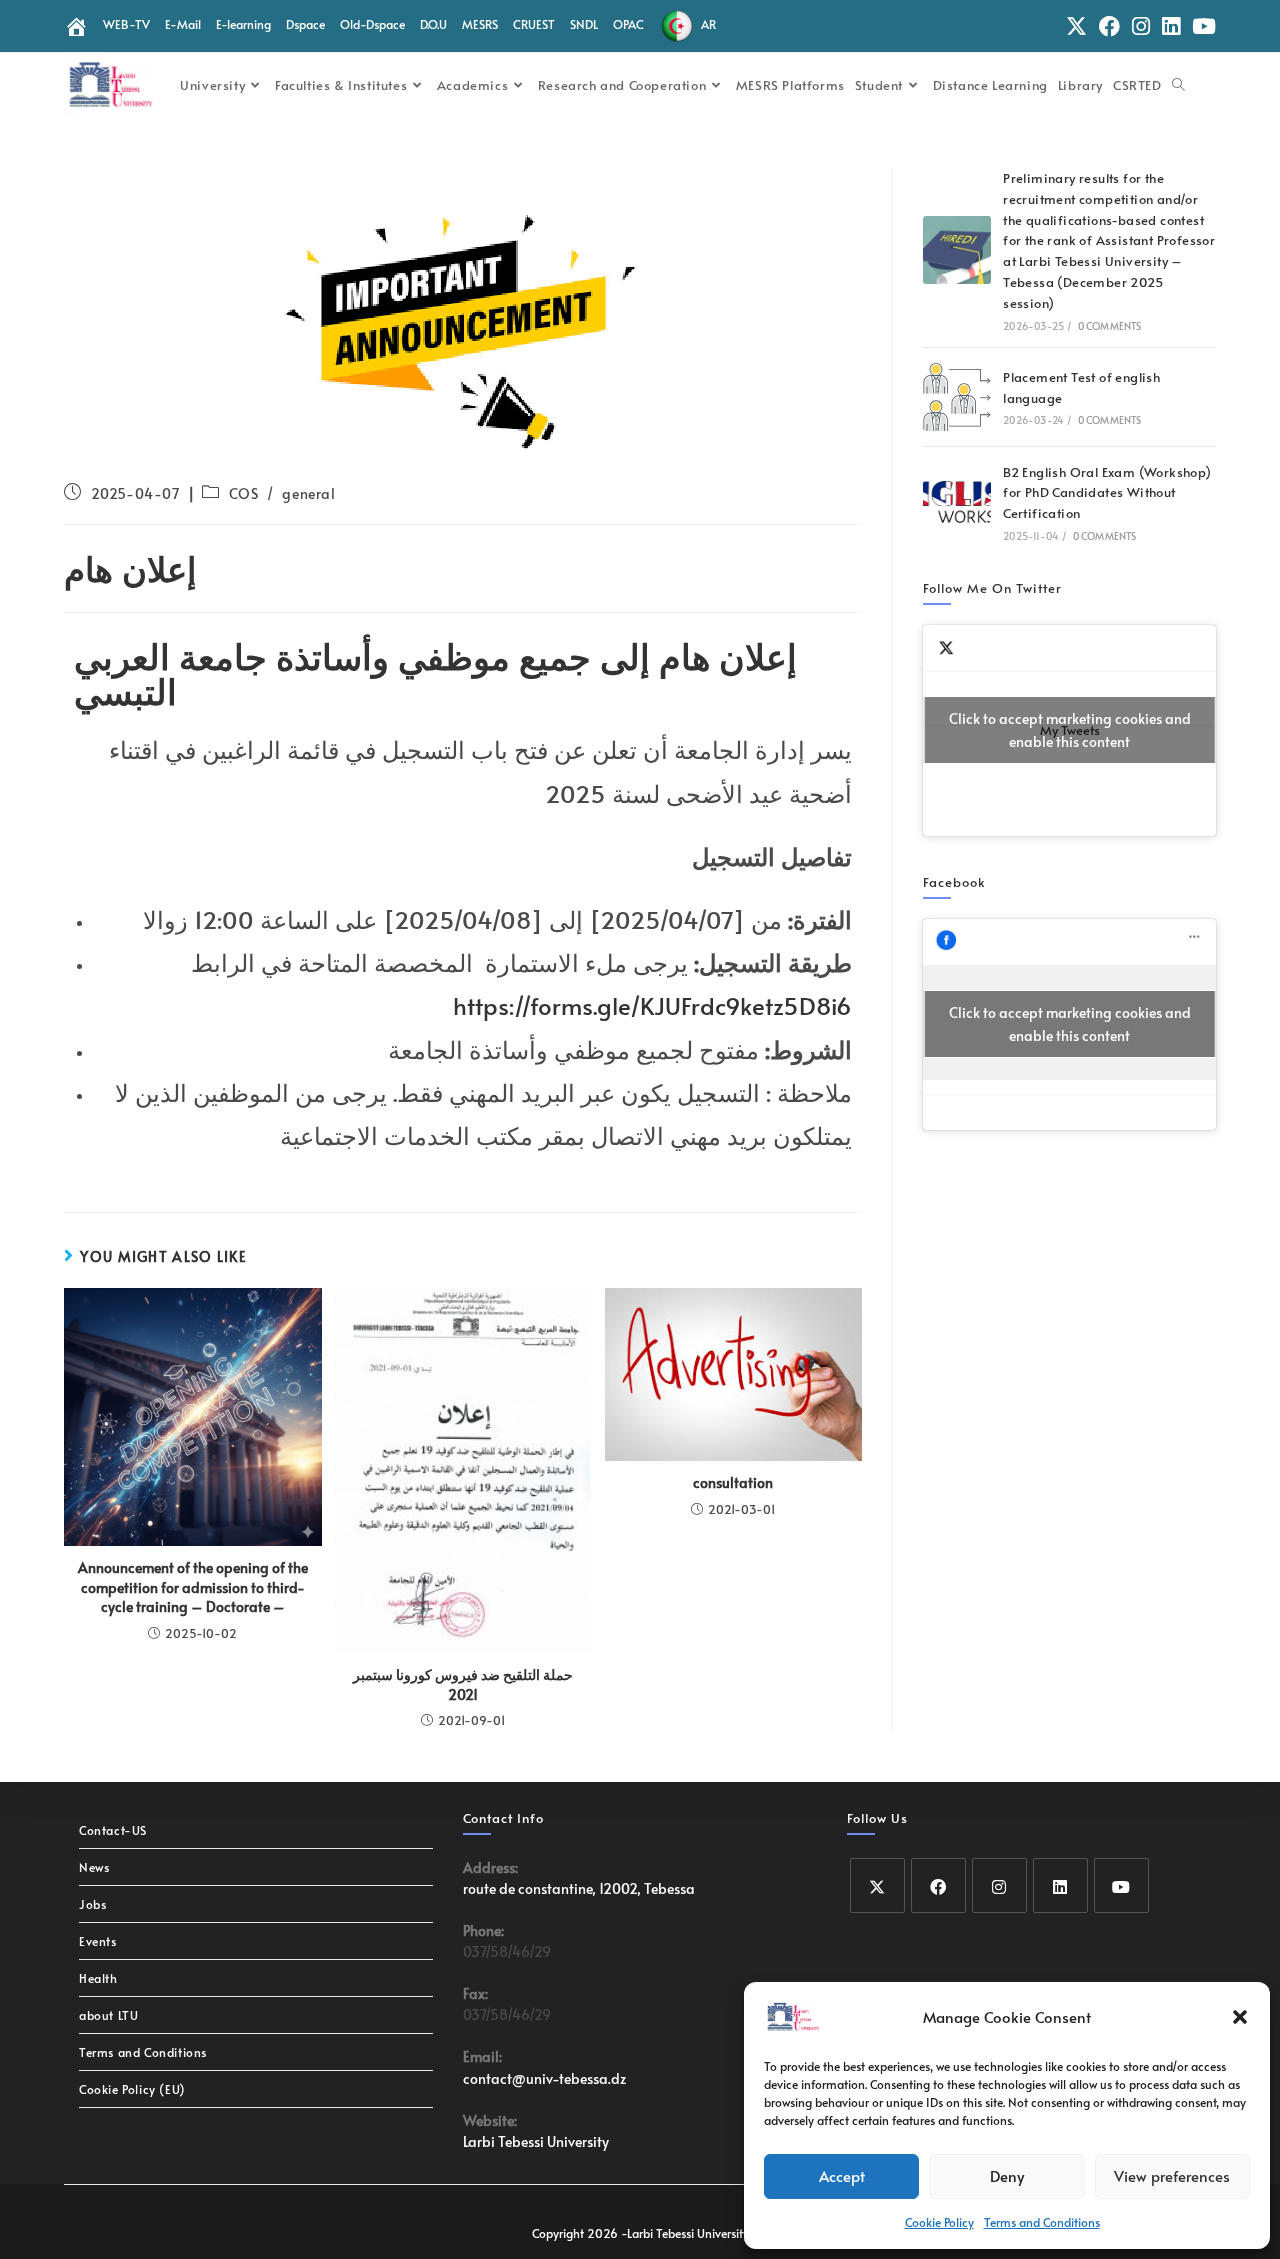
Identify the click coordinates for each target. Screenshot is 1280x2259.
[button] (1240, 2017)
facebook (954, 882)
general (308, 493)
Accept (842, 2175)
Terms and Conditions (1042, 2222)
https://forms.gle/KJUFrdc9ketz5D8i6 (652, 1005)
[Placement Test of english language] (957, 397)
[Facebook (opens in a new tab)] (1109, 26)
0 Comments (1110, 326)
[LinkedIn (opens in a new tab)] (1171, 26)
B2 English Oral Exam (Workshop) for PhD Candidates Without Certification (1107, 493)
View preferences (1172, 2175)
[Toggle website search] (1178, 85)
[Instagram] (999, 1885)
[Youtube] (1121, 1885)
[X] (877, 1885)
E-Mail (183, 24)
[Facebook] (938, 1885)
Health (98, 1978)
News (94, 1867)
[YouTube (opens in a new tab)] (1201, 26)
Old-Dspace (372, 24)
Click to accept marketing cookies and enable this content (1070, 730)
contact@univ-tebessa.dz (544, 2078)
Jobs (92, 1904)
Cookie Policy (939, 2222)
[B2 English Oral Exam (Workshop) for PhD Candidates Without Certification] (957, 502)
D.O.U (433, 24)
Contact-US (113, 1830)
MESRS (480, 24)
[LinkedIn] (1060, 1885)
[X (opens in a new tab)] (1076, 26)
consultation (733, 1482)
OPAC (628, 24)
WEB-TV (126, 24)
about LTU (108, 2015)
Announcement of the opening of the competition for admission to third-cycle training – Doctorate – (193, 1587)
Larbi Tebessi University (536, 2141)
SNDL (584, 24)
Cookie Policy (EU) (132, 2089)
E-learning (243, 24)
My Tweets (1070, 730)
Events (98, 1941)
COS (244, 493)
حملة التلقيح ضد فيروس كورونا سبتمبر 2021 (463, 1684)
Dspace (305, 24)
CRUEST (534, 24)
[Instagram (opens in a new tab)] (1141, 26)
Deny (1007, 2175)
